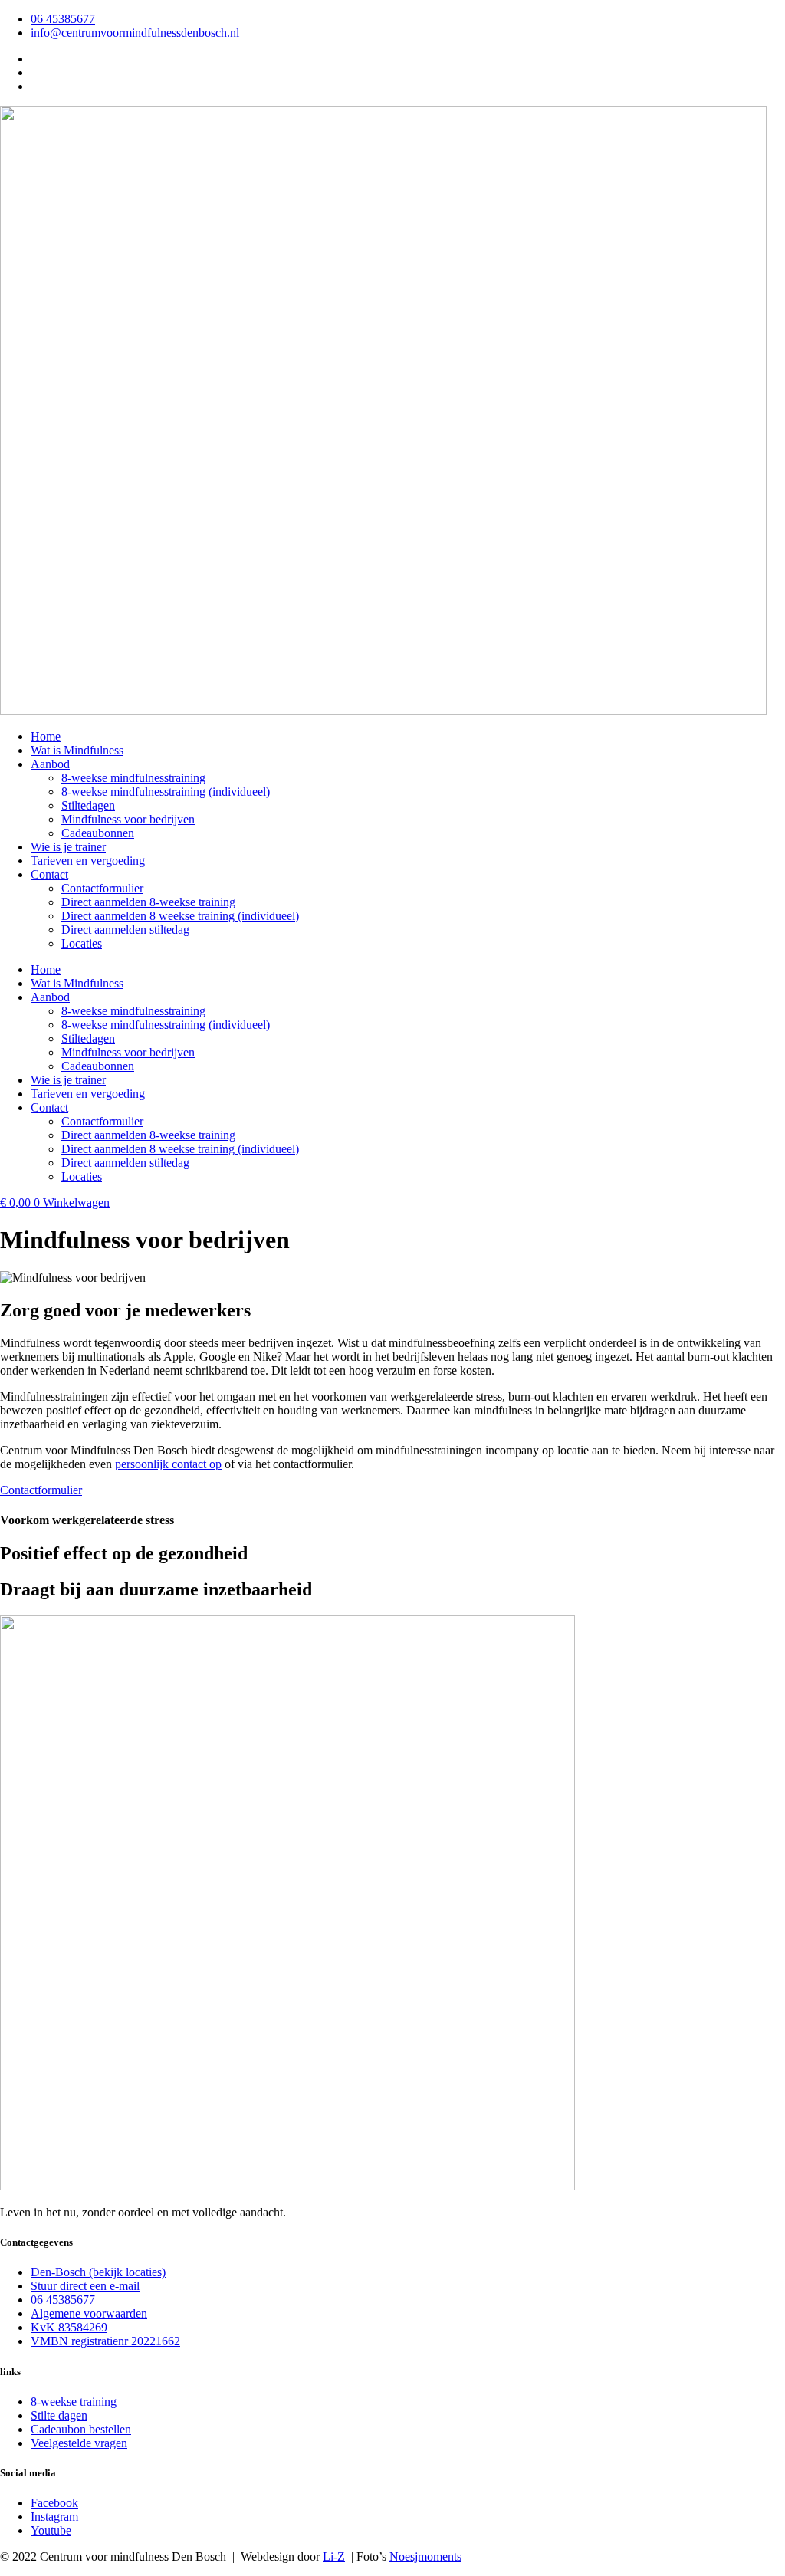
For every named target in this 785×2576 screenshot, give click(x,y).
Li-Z (334, 2556)
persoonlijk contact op (168, 1464)
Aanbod (50, 764)
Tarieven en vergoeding (88, 861)
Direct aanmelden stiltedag (125, 930)
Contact (49, 874)
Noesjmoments (425, 2556)
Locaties (82, 943)
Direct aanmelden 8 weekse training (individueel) (180, 916)
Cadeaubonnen (98, 833)
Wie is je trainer (68, 847)
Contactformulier (102, 888)
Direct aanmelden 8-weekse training (148, 902)
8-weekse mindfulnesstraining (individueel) (166, 792)
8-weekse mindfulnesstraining (133, 778)
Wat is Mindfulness (77, 750)
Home (46, 736)
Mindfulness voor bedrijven (128, 819)
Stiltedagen (88, 805)
